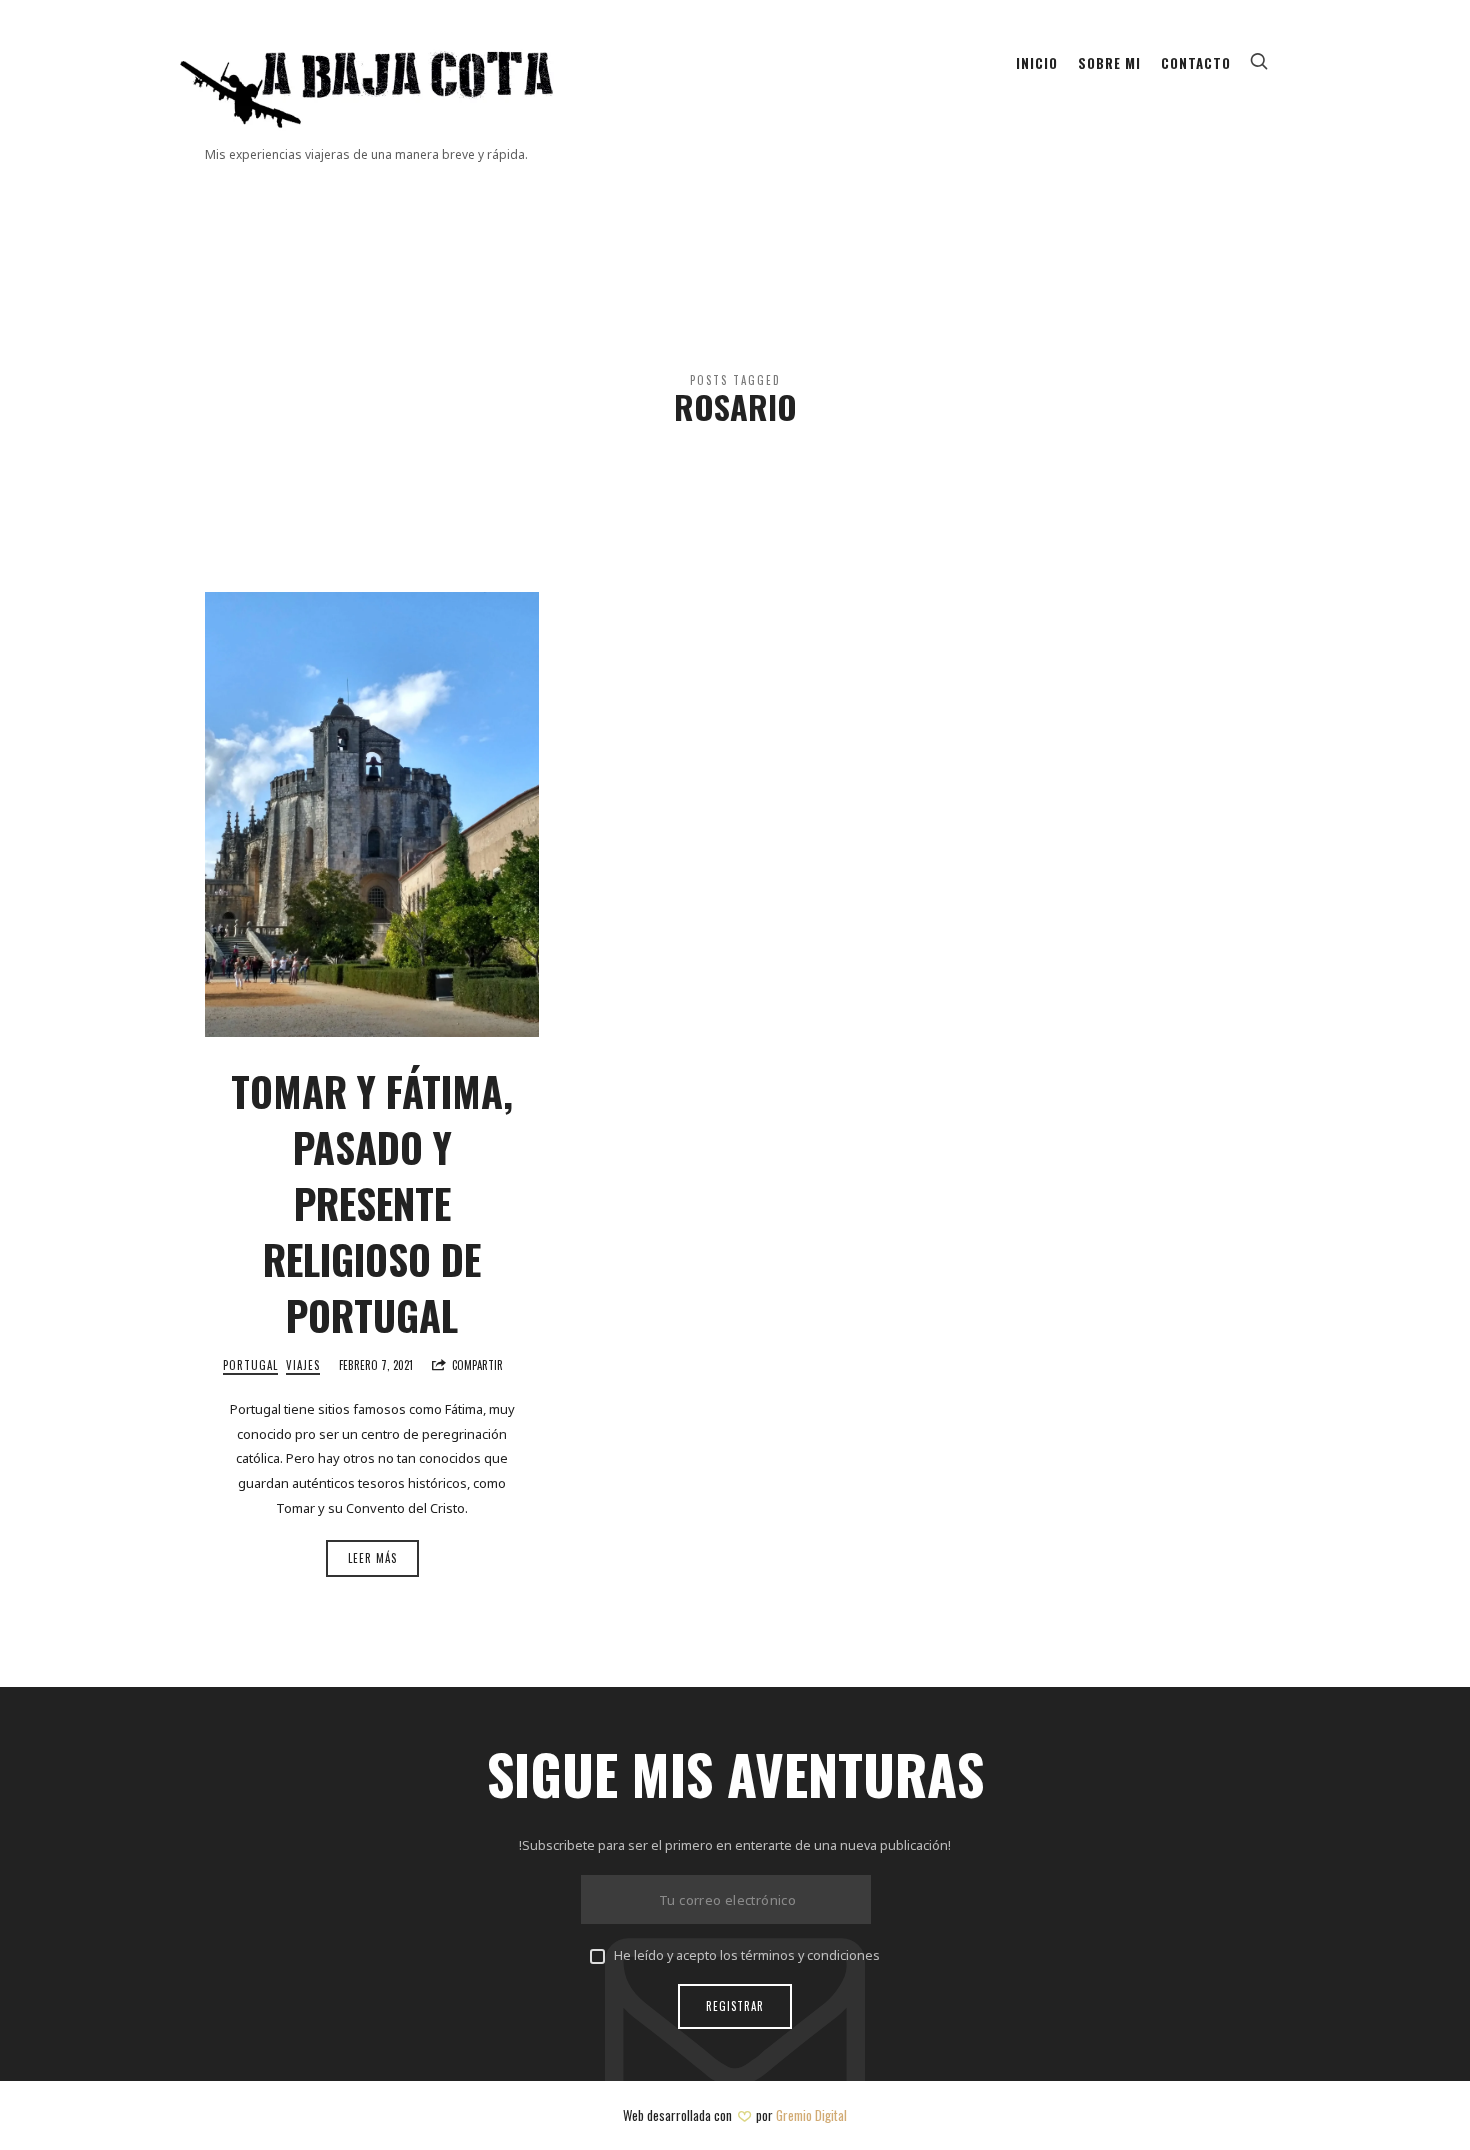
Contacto (1196, 63)
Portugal (250, 1365)
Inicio (1037, 63)
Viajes (303, 1365)
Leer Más (372, 1558)
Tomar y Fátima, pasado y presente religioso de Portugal (372, 1203)
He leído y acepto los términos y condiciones (747, 1955)
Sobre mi (1109, 63)
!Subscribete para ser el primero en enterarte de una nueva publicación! (735, 1845)
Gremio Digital (811, 2115)
